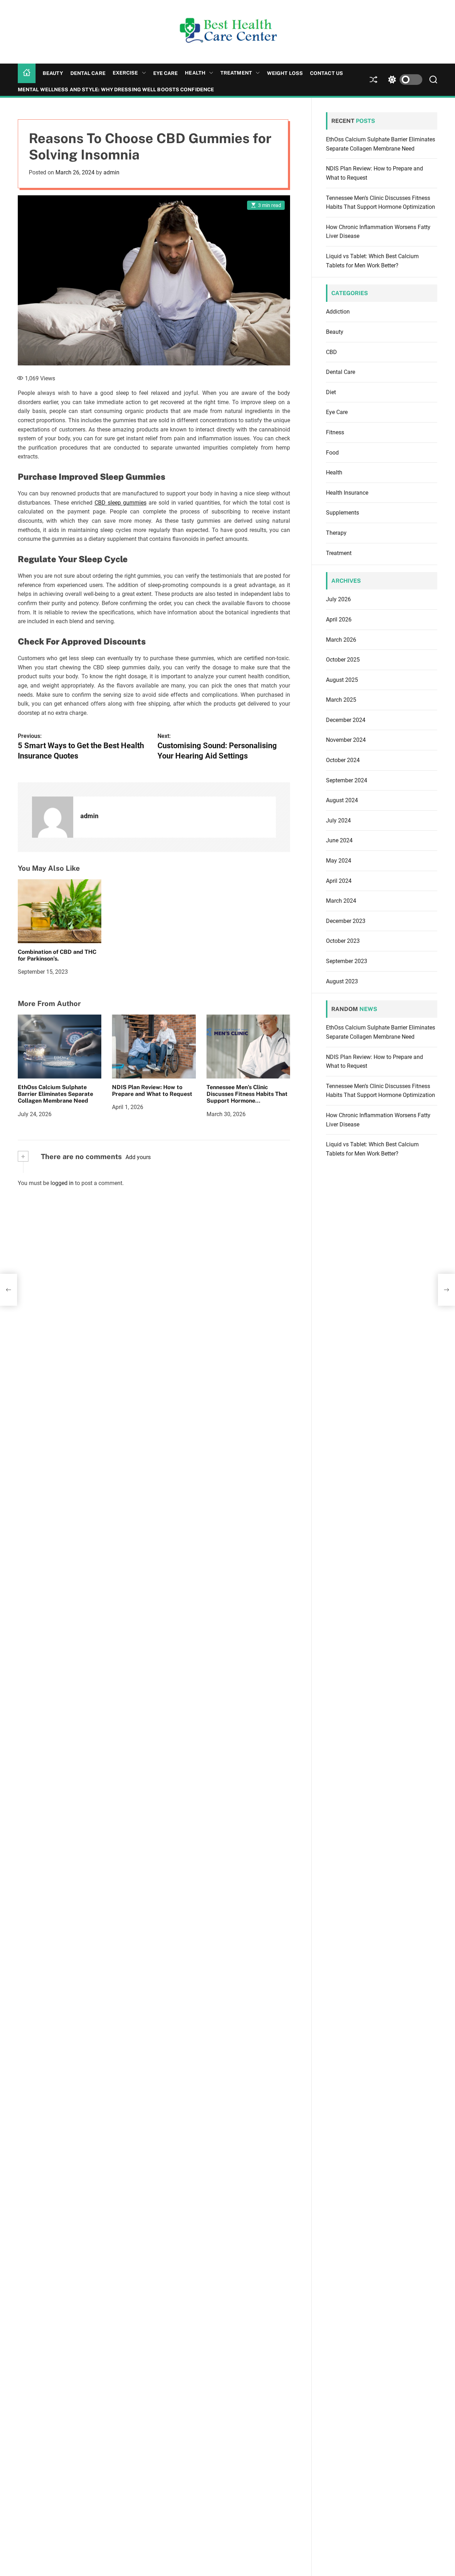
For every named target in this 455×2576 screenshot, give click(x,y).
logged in (62, 1183)
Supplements (342, 513)
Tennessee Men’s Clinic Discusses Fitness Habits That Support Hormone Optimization (247, 1097)
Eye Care (166, 73)
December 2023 (346, 921)
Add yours (138, 1157)
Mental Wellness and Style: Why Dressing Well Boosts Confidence (116, 89)
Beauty (53, 73)
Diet (331, 392)
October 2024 (343, 760)
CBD (331, 352)
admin (111, 172)
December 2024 (346, 720)
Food (332, 453)
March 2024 (341, 901)
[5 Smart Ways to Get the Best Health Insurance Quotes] (9, 1290)
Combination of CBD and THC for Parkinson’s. (57, 955)
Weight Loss (285, 73)
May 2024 (339, 861)
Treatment (236, 73)
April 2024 (339, 881)
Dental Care (88, 73)
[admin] (53, 817)
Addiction (338, 312)
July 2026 (338, 600)
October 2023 (343, 941)
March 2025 (341, 700)
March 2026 (341, 640)
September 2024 (347, 780)
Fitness (335, 432)
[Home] (27, 73)
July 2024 (338, 820)
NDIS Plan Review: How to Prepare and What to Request (152, 1091)
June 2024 (339, 841)
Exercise (125, 73)
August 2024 (342, 800)
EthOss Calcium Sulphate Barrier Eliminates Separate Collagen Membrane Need (55, 1094)
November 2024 (346, 740)
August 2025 (342, 680)
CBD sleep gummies (121, 503)
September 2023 (347, 961)
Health (195, 73)
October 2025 (343, 660)
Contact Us (326, 73)
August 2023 (342, 981)
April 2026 (339, 619)
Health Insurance (347, 493)
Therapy (336, 533)
